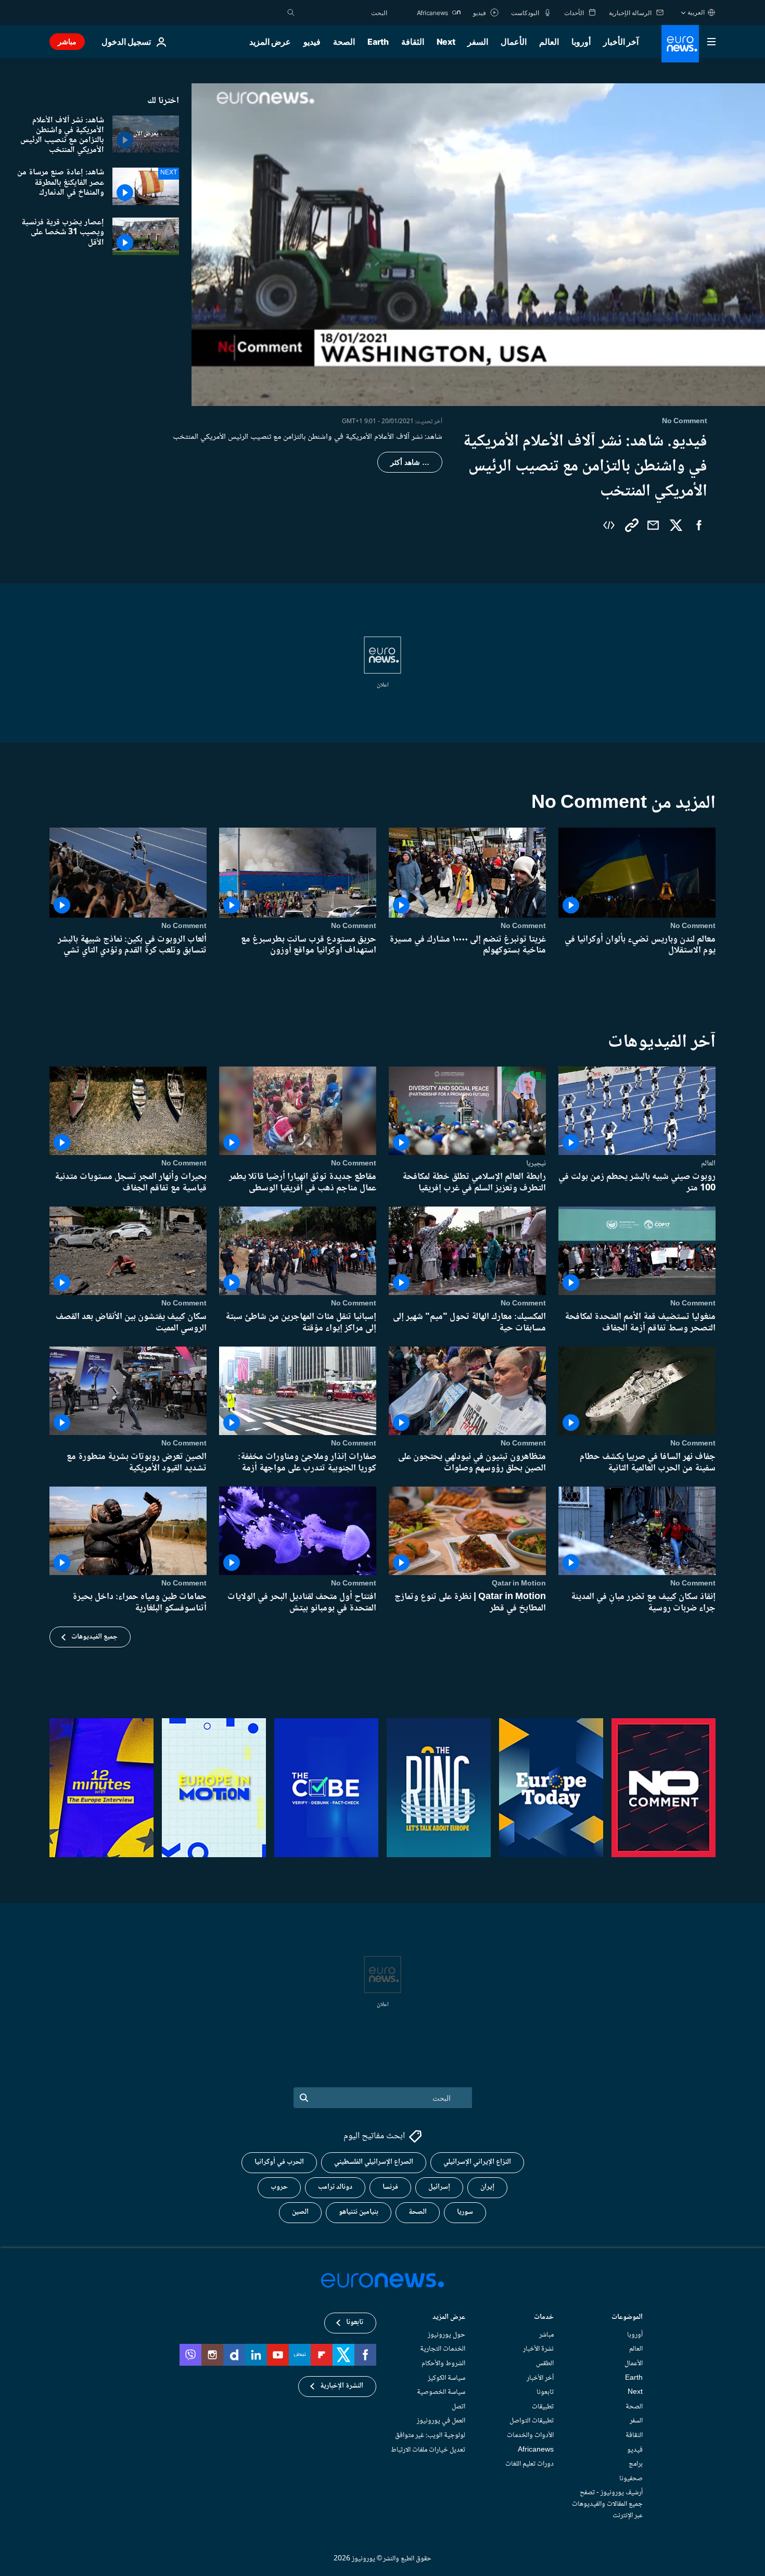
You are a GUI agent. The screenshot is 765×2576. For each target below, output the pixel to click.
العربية (696, 12)
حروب (279, 2187)
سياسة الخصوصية (441, 2392)
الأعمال (514, 42)
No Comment (693, 926)
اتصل (458, 2407)
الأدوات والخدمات (530, 2435)
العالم (549, 42)
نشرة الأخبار (538, 2349)
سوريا (465, 2212)
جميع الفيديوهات (94, 1637)
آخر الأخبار (621, 42)
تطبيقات (543, 2407)
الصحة (344, 42)
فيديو (312, 42)
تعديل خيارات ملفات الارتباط (428, 2450)
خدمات (544, 2318)
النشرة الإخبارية (342, 2386)
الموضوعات (627, 2318)
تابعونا (545, 2392)
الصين (300, 2212)
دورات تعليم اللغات (530, 2464)
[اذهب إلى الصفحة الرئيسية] (680, 44)
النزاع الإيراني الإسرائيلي (477, 2162)
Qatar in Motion (519, 1583)
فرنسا (390, 2187)
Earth (378, 42)
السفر (478, 42)
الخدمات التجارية (443, 2349)
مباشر (67, 41)
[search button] (291, 12)
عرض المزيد (449, 2318)
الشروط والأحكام (443, 2364)
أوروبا (581, 42)
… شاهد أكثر (410, 462)
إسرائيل (439, 2187)
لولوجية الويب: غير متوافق (430, 2435)
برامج (636, 2464)
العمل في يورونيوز (441, 2421)
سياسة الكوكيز (447, 2378)
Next (446, 42)
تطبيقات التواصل (532, 2421)
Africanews (536, 2450)
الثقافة (413, 42)
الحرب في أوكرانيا (279, 2162)
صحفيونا (631, 2479)
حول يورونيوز (447, 2335)
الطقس (545, 2364)
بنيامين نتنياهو (359, 2212)
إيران (487, 2187)
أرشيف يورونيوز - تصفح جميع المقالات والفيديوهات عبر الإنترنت (607, 2504)
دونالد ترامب (335, 2187)
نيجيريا (536, 1163)
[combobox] (343, 12)
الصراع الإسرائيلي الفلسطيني (374, 2162)
